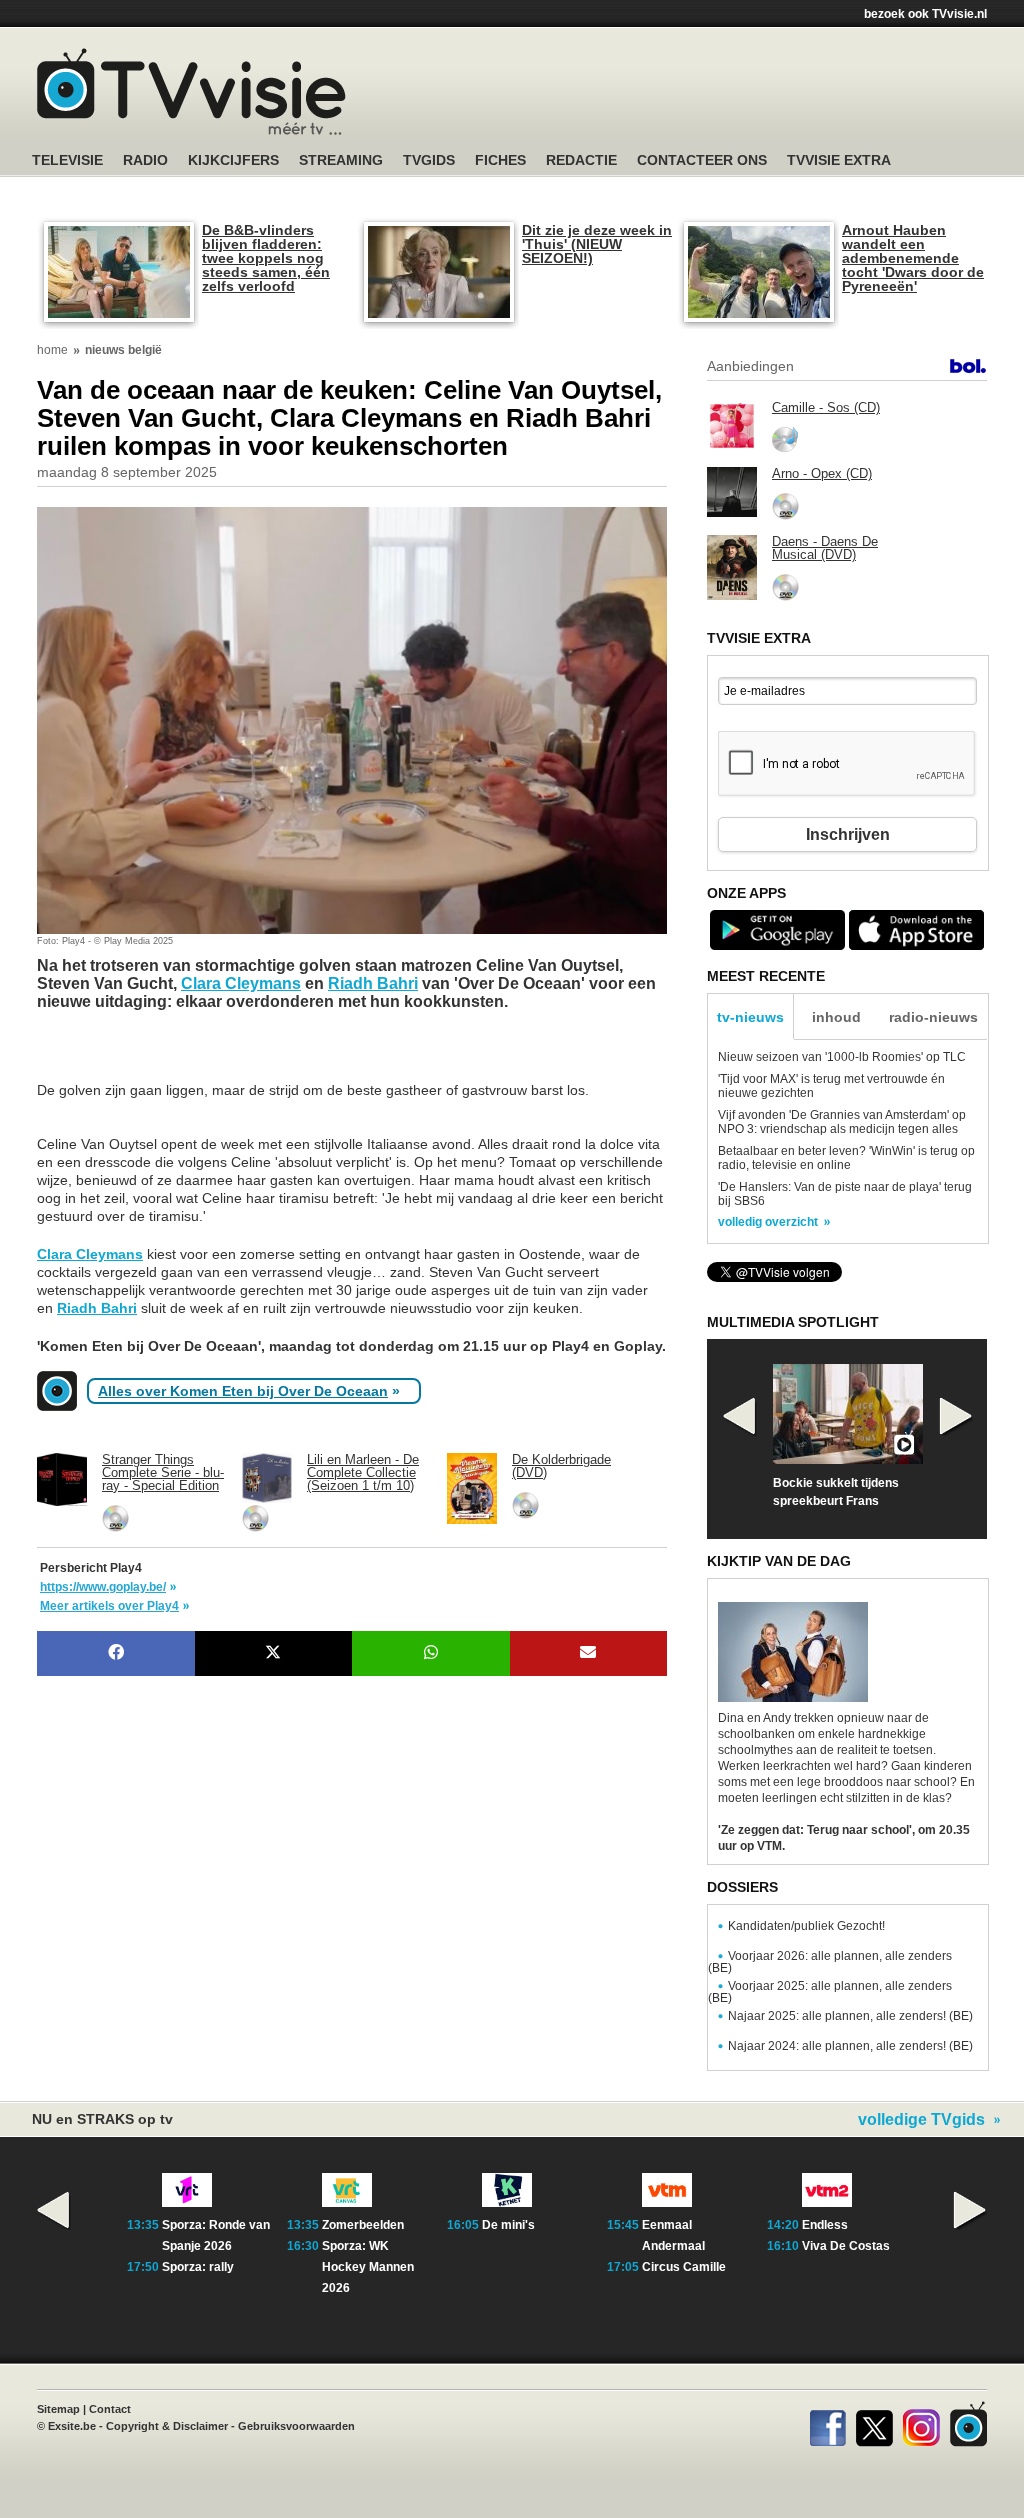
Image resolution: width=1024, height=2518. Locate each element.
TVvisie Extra (839, 160)
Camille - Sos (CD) (826, 407)
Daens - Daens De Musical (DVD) (825, 548)
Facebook (827, 2424)
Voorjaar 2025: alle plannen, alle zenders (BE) (830, 1992)
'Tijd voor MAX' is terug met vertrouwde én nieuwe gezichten (831, 1086)
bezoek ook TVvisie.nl (925, 14)
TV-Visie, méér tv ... (191, 91)
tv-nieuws (750, 1017)
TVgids (429, 160)
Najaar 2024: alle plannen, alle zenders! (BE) (850, 2046)
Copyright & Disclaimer (167, 2426)
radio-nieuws (933, 1017)
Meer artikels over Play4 (109, 1606)
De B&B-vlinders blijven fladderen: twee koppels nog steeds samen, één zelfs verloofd (266, 258)
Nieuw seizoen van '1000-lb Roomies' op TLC (842, 1057)
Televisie (67, 160)
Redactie (581, 160)
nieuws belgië (123, 350)
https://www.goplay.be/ (103, 1587)
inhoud (836, 1017)
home (52, 350)
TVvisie (968, 2424)
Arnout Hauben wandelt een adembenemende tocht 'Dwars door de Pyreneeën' (913, 258)
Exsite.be (72, 2426)
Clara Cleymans (241, 983)
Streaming (341, 160)
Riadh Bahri (373, 983)
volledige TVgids (921, 2120)
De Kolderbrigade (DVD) (561, 1466)
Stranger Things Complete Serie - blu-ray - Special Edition (163, 1472)
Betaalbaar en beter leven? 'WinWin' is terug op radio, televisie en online (846, 1158)
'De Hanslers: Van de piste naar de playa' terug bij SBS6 (845, 1194)
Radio (145, 160)
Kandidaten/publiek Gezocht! (806, 1926)
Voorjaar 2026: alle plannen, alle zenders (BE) (830, 1962)
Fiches (500, 160)
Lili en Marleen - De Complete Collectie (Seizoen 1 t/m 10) (363, 1472)
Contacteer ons (702, 160)
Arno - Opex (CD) (822, 473)
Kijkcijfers (233, 160)
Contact (110, 2409)
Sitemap (58, 2409)
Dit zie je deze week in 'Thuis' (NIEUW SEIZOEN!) (597, 244)
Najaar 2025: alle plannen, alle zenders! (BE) (850, 2016)
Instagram (921, 2424)
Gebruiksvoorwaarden (296, 2426)
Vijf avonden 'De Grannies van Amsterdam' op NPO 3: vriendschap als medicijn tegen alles (842, 1122)
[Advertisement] (197, 1056)
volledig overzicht (768, 1222)
